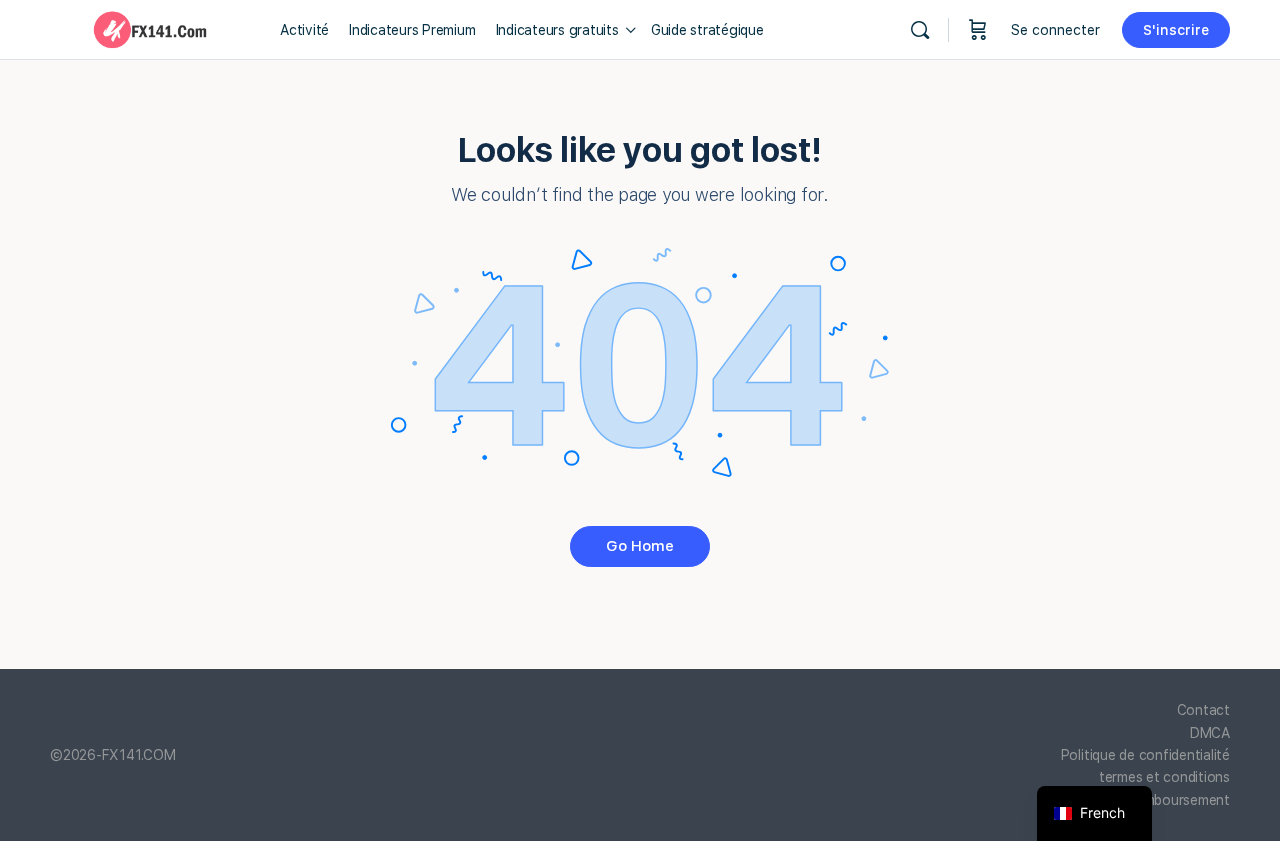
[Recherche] (920, 30)
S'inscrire (1176, 30)
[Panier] (978, 30)
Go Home (640, 546)
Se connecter (1055, 30)
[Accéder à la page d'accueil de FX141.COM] (150, 27)
